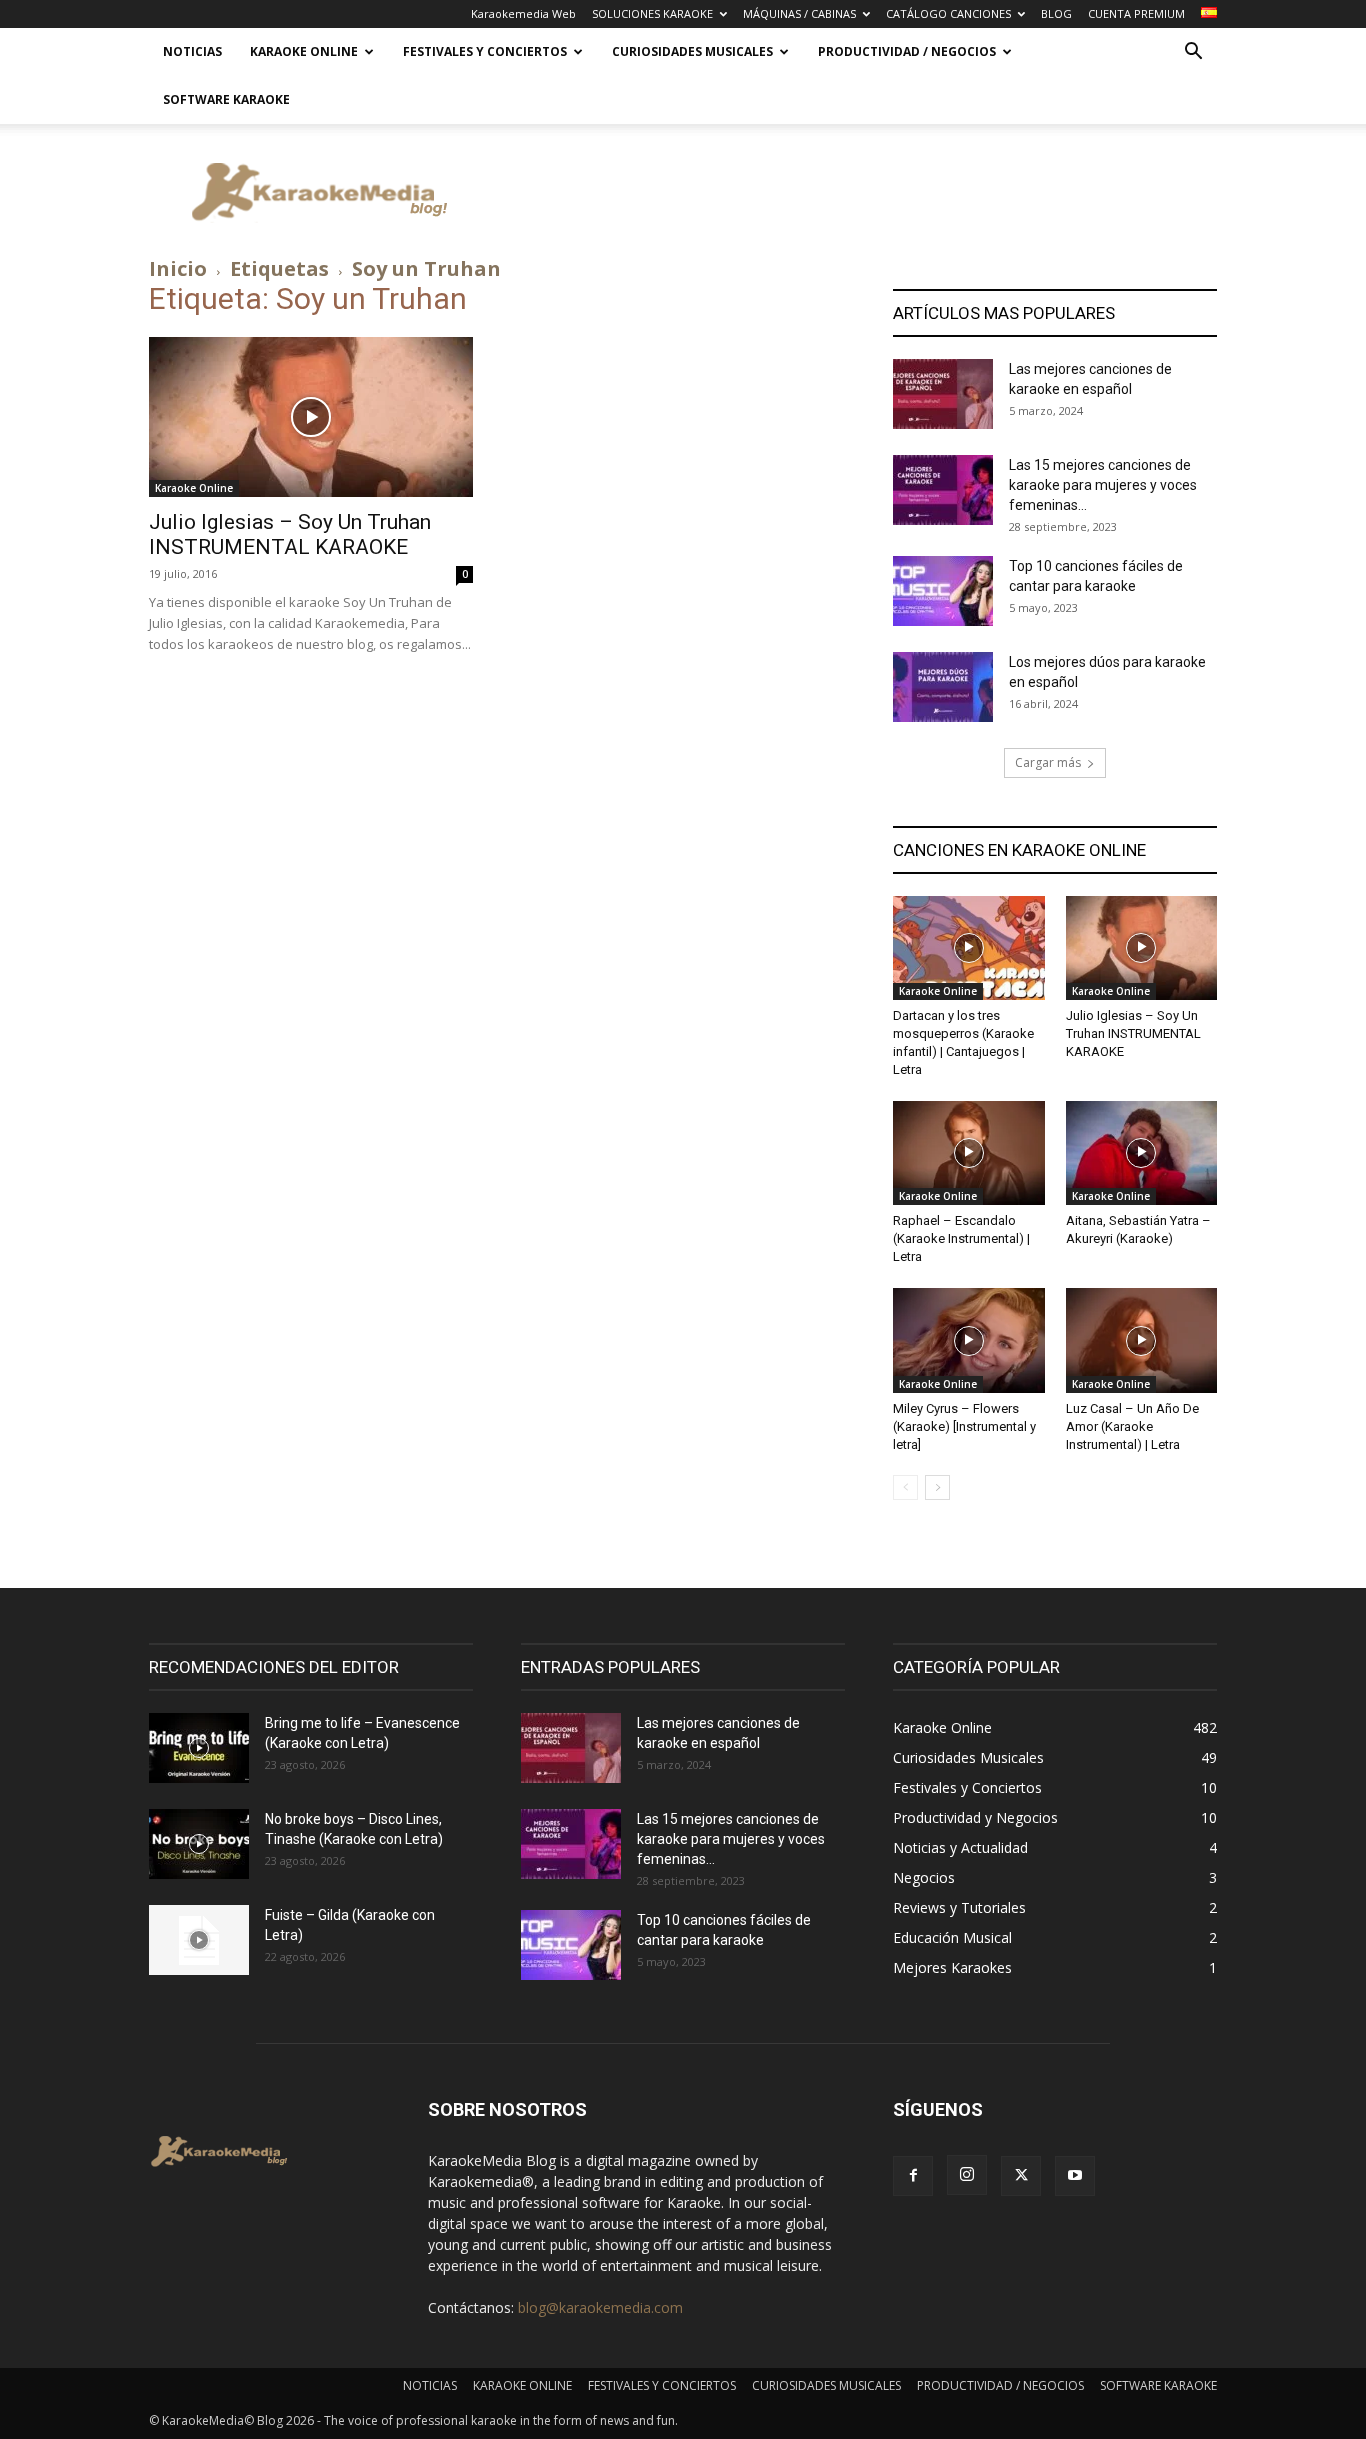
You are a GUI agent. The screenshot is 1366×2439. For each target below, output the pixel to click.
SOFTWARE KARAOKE (226, 99)
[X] (1021, 2176)
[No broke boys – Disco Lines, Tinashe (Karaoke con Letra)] (199, 1844)
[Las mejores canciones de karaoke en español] (943, 394)
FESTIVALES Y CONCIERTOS (485, 51)
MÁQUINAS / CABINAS (799, 13)
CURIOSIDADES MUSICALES (692, 51)
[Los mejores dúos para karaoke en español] (943, 687)
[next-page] (937, 1487)
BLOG (1056, 13)
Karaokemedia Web (523, 13)
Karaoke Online (194, 488)
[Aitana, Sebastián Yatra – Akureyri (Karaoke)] (1142, 1153)
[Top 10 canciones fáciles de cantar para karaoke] (943, 591)
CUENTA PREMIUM (1136, 13)
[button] (1193, 53)
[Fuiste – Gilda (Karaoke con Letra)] (199, 1940)
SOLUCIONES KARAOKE (652, 13)
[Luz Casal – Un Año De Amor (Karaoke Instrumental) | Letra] (1142, 1340)
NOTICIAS (192, 51)
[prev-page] (905, 1487)
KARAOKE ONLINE (304, 51)
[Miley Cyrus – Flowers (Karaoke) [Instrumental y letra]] (969, 1340)
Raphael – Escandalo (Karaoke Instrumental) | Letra (961, 1238)
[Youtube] (1075, 2176)
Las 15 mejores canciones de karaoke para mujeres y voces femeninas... (1103, 485)
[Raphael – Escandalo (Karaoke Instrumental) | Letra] (969, 1153)
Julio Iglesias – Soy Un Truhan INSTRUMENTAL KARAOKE (290, 534)
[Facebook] (913, 2176)
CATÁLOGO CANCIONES (948, 13)
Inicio (178, 268)
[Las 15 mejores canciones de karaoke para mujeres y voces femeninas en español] (943, 490)
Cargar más (1048, 762)
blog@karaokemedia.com (600, 2307)
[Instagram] (967, 2175)
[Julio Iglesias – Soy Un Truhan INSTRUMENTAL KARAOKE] (311, 417)
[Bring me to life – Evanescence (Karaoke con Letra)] (199, 1748)
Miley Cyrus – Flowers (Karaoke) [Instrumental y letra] (964, 1426)
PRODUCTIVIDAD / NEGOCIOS (907, 51)
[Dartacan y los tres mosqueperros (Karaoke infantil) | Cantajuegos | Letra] (969, 948)
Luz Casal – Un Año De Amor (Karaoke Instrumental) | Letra (1132, 1426)
